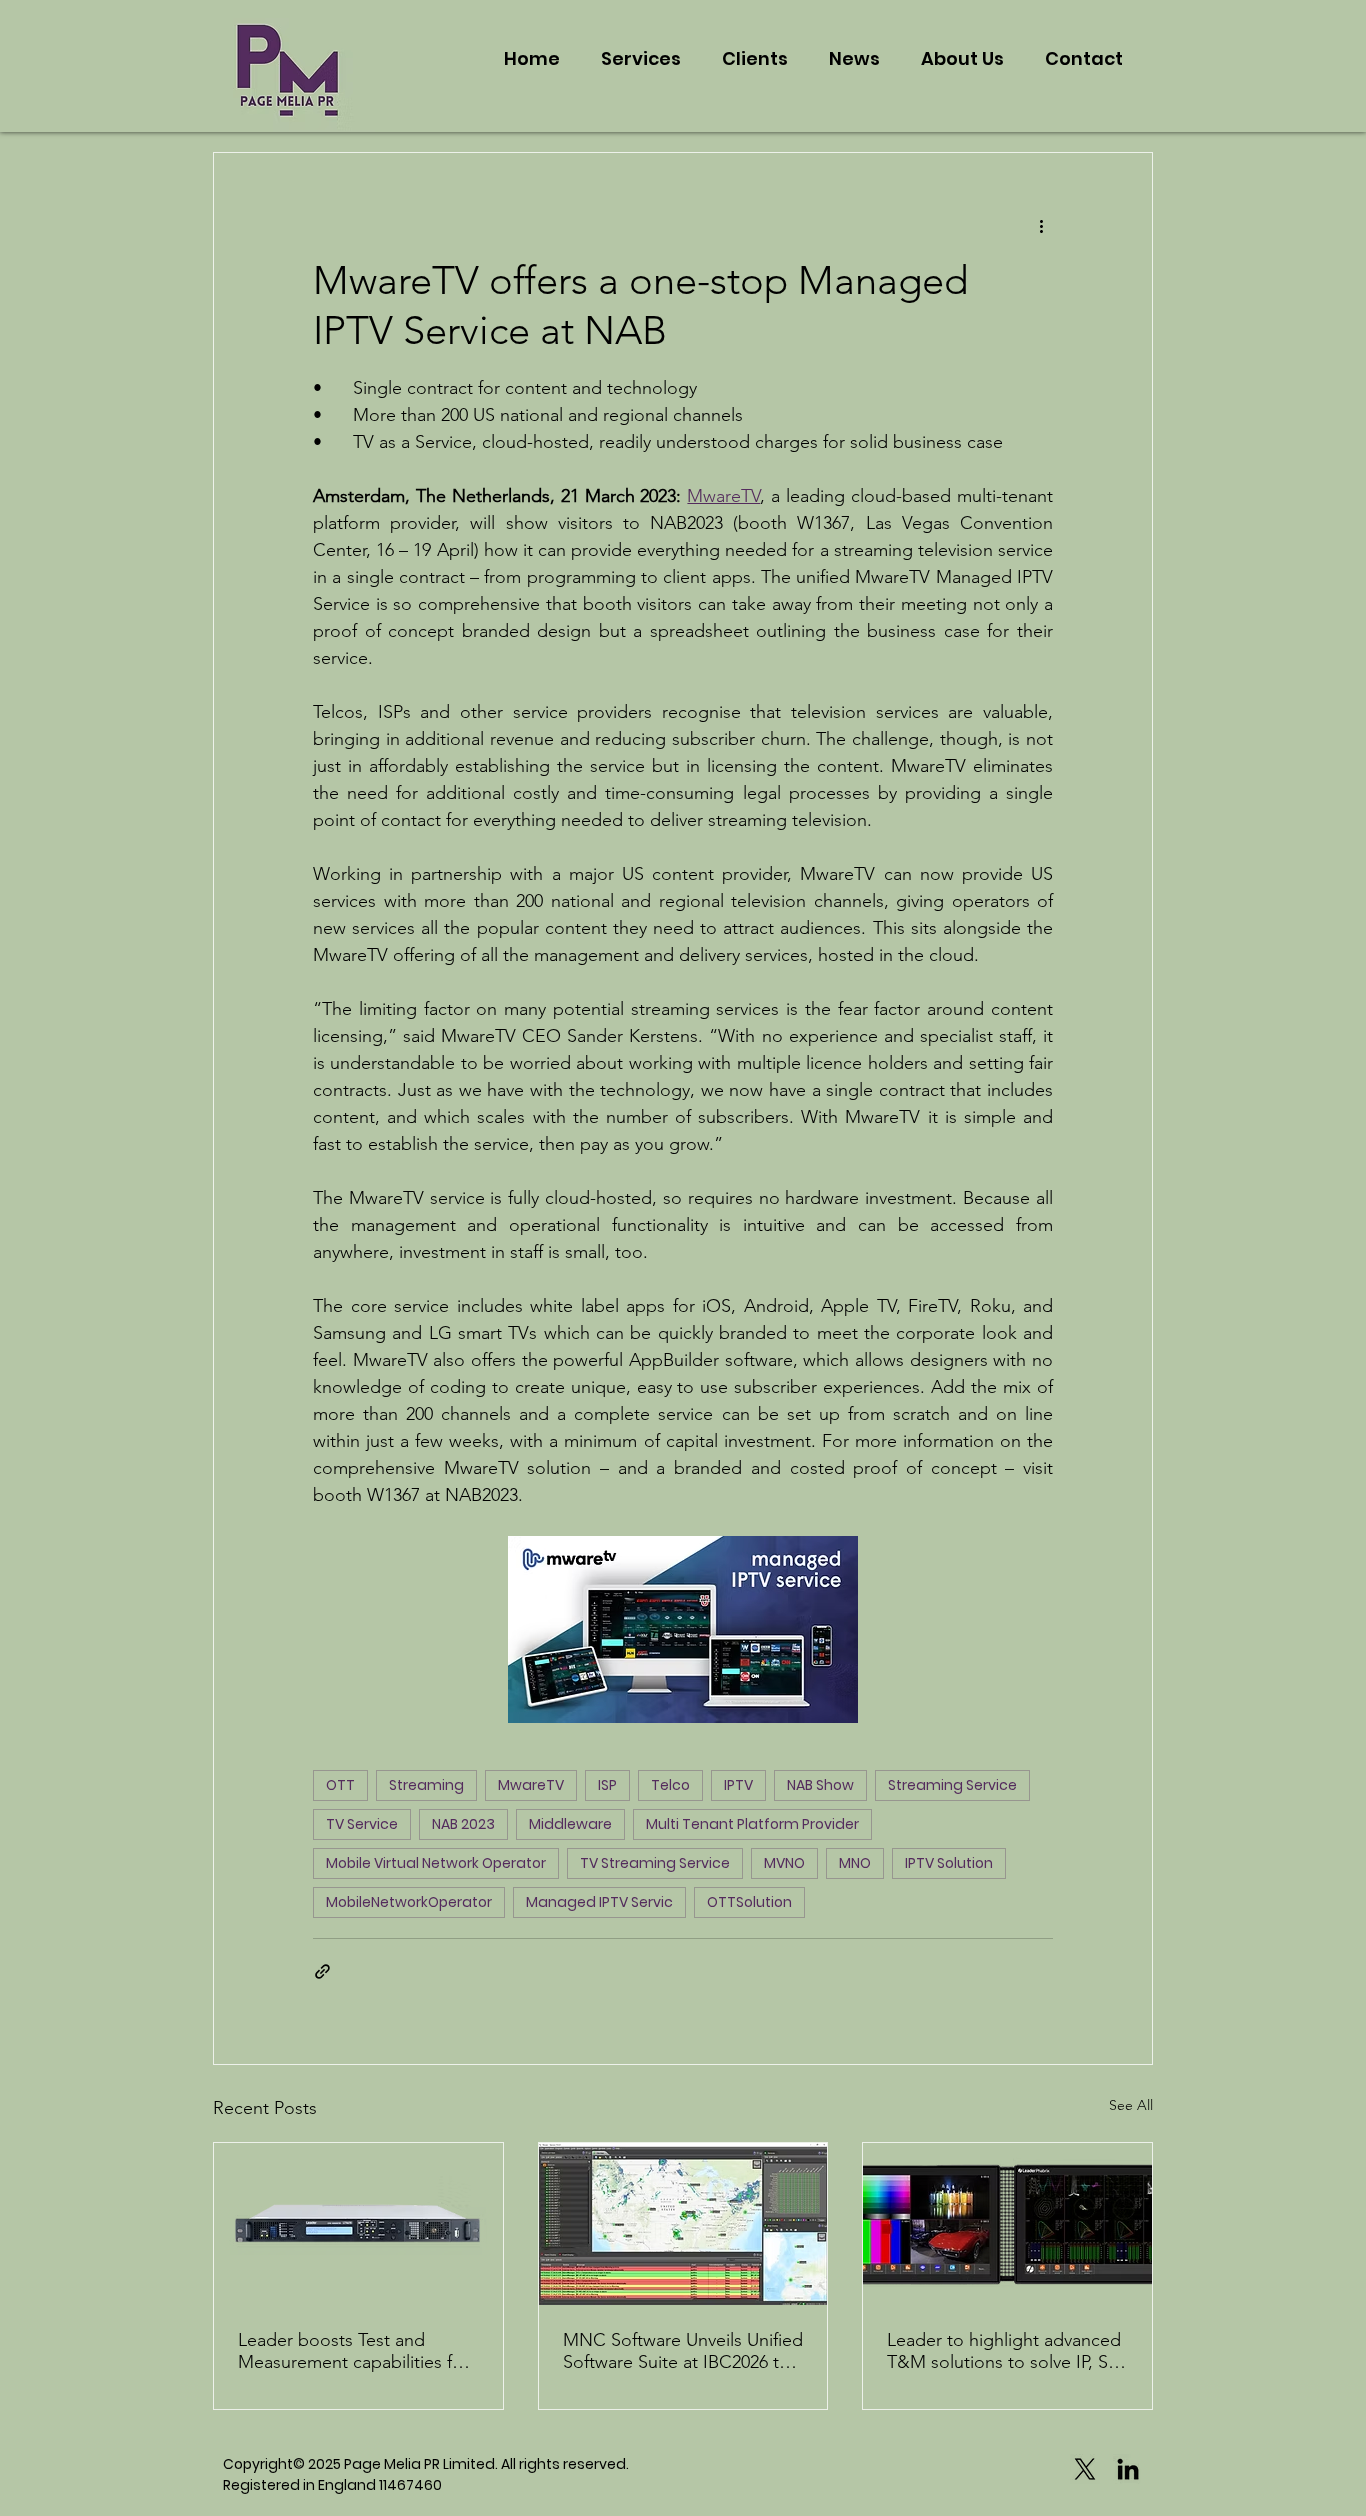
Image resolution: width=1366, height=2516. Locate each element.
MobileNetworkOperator (409, 1902)
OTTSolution (749, 1902)
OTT (340, 1785)
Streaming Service (952, 1785)
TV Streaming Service (655, 1863)
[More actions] (1041, 225)
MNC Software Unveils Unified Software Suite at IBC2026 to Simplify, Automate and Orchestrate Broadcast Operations (683, 2351)
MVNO (784, 1863)
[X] (1085, 2469)
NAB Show (820, 1785)
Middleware (570, 1824)
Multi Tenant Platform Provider (752, 1824)
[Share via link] (322, 1971)
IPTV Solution (949, 1863)
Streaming (426, 1785)
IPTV (738, 1785)
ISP (607, 1785)
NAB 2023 (463, 1824)
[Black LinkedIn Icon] (1128, 2469)
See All (1131, 2105)
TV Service (362, 1824)
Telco (670, 1785)
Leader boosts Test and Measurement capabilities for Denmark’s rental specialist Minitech (353, 2351)
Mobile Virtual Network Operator (436, 1863)
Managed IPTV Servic (599, 1902)
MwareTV (531, 1785)
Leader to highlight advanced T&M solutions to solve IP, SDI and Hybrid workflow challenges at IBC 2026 (1006, 2351)
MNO (855, 1863)
